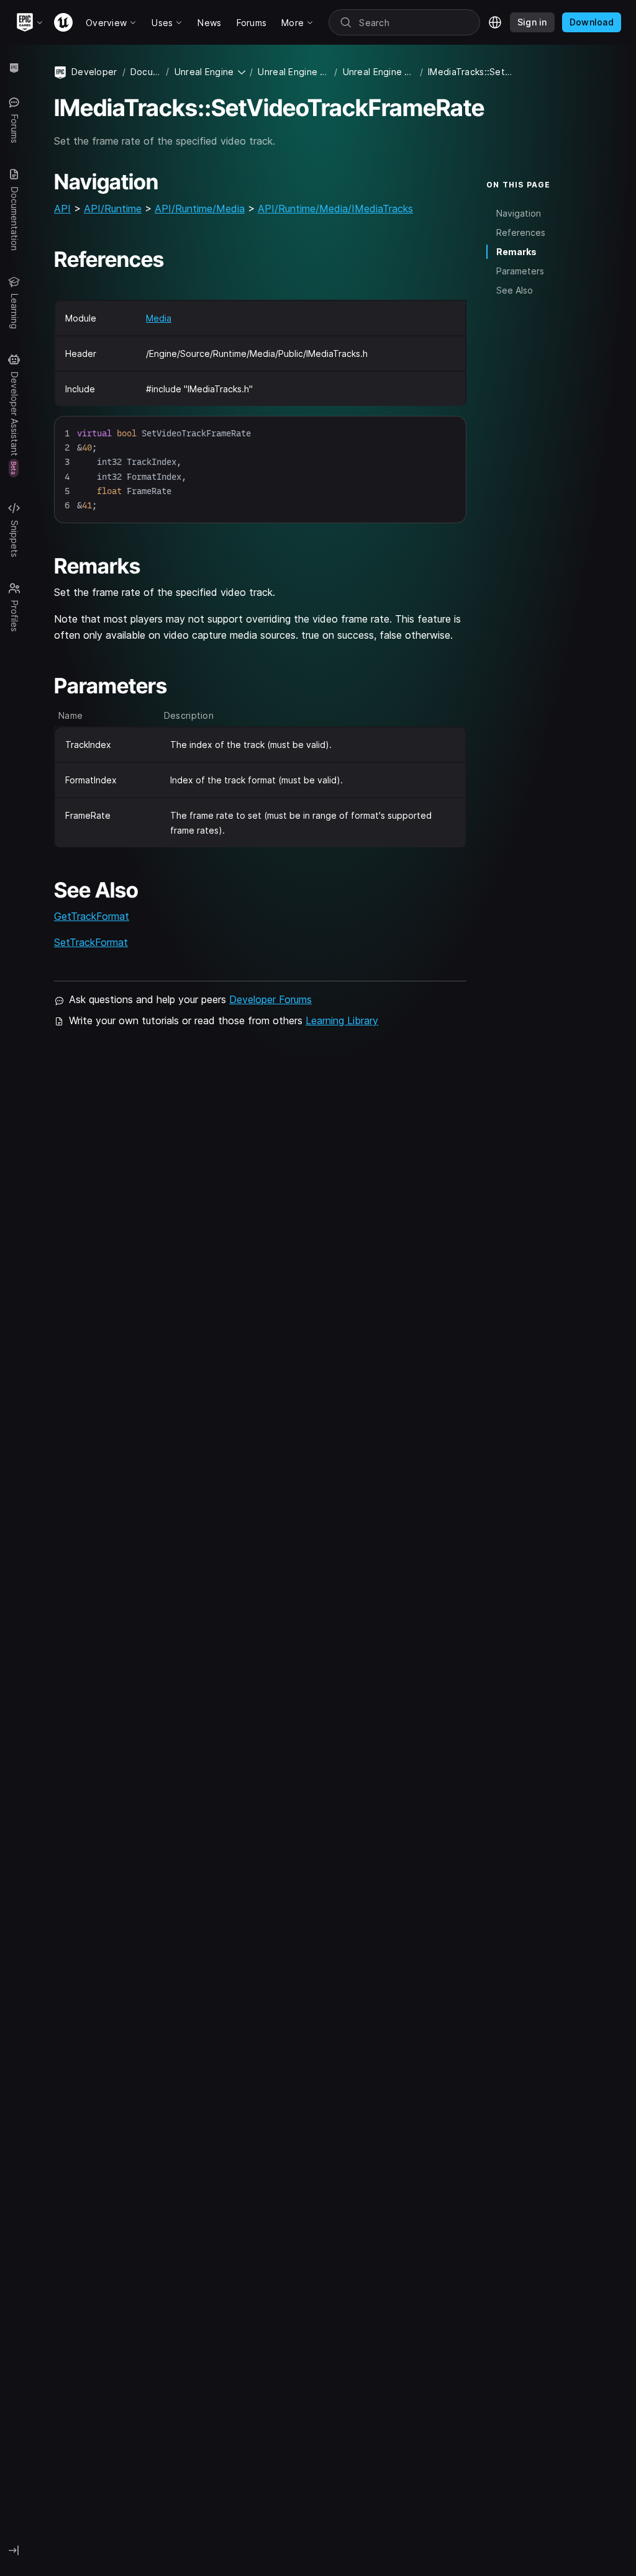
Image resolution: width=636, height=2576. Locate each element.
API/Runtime (113, 209)
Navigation (519, 213)
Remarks (516, 252)
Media (159, 318)
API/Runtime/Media (200, 209)
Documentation (146, 72)
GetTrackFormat (92, 916)
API (62, 209)
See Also (515, 290)
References (521, 232)
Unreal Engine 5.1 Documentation (293, 72)
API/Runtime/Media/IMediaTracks (335, 209)
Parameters (520, 271)
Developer (94, 72)
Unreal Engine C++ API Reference (379, 72)
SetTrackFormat (91, 942)
